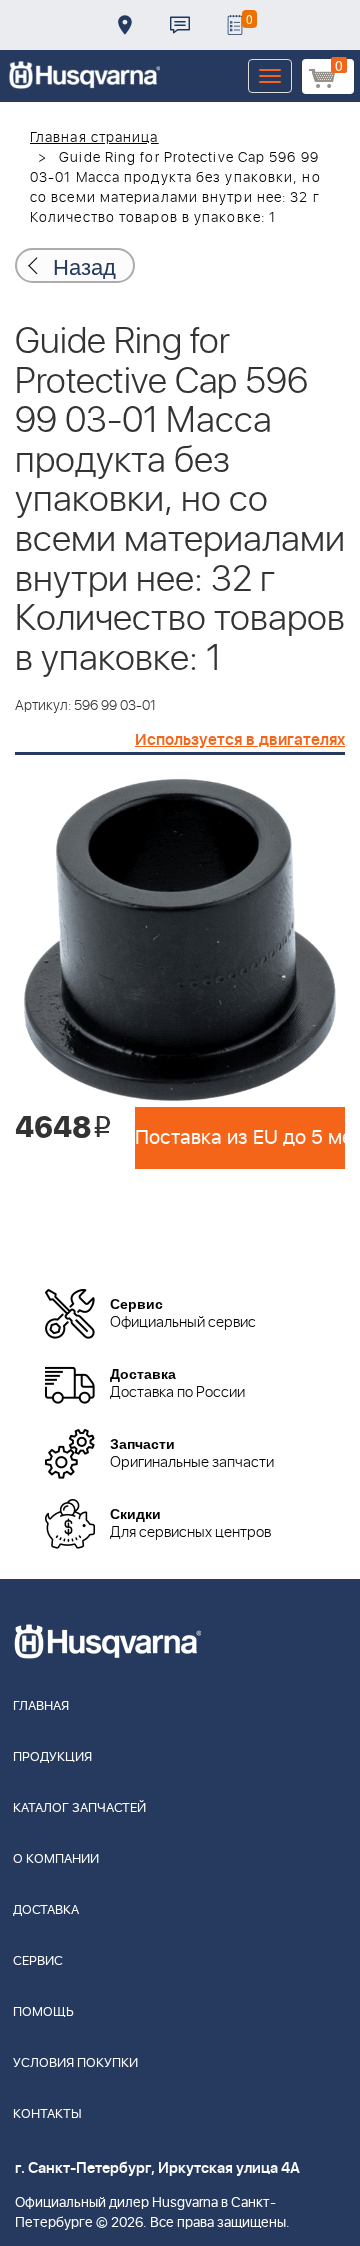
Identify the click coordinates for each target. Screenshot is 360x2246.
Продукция (52, 1757)
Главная (41, 1706)
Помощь (43, 2012)
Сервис (38, 1961)
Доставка (125, 25)
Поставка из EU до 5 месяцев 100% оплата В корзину (240, 1138)
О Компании (56, 1859)
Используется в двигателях (240, 740)
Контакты (180, 25)
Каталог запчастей (79, 1808)
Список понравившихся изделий (235, 25)
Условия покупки (75, 2063)
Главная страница (94, 138)
